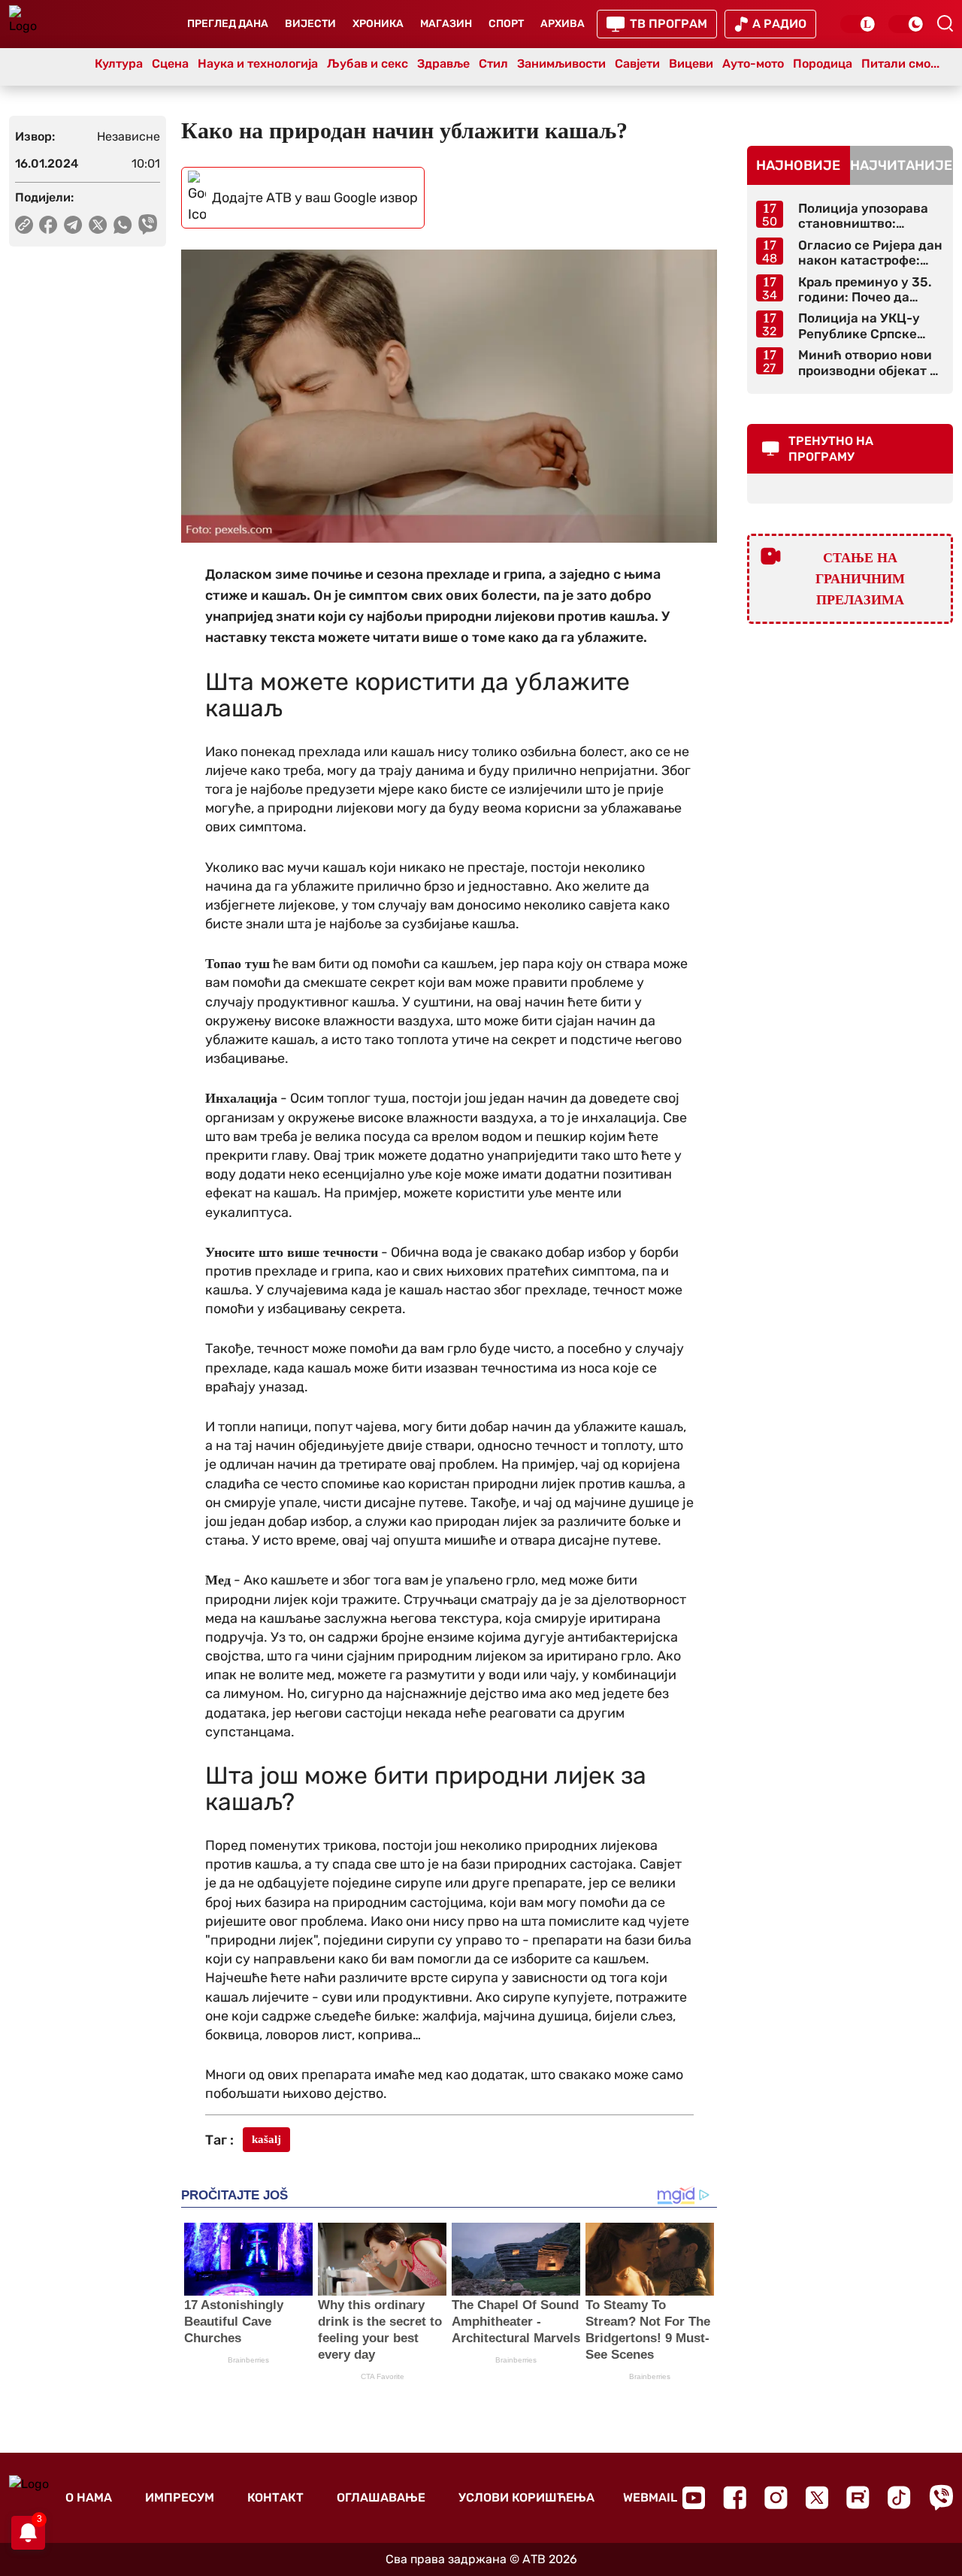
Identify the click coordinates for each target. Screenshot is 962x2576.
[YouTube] (694, 2498)
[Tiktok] (899, 2497)
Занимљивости (561, 64)
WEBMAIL (650, 2497)
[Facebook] (735, 2497)
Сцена (170, 64)
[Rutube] (858, 2497)
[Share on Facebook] (48, 225)
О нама (89, 2497)
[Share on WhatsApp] (123, 225)
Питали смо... (900, 64)
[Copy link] (24, 225)
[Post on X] (98, 225)
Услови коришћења (526, 2497)
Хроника (378, 24)
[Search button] (945, 23)
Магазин (446, 24)
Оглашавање (381, 2497)
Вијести (310, 24)
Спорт (506, 24)
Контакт (275, 2497)
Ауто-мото (753, 64)
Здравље (443, 64)
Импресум (180, 2497)
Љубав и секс (368, 64)
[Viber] (941, 2497)
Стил (493, 64)
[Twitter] (817, 2497)
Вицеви (691, 64)
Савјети (637, 64)
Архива (563, 24)
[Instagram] (776, 2497)
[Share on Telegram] (73, 225)
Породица (823, 64)
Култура (119, 64)
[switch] (858, 24)
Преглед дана (228, 24)
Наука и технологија (258, 64)
